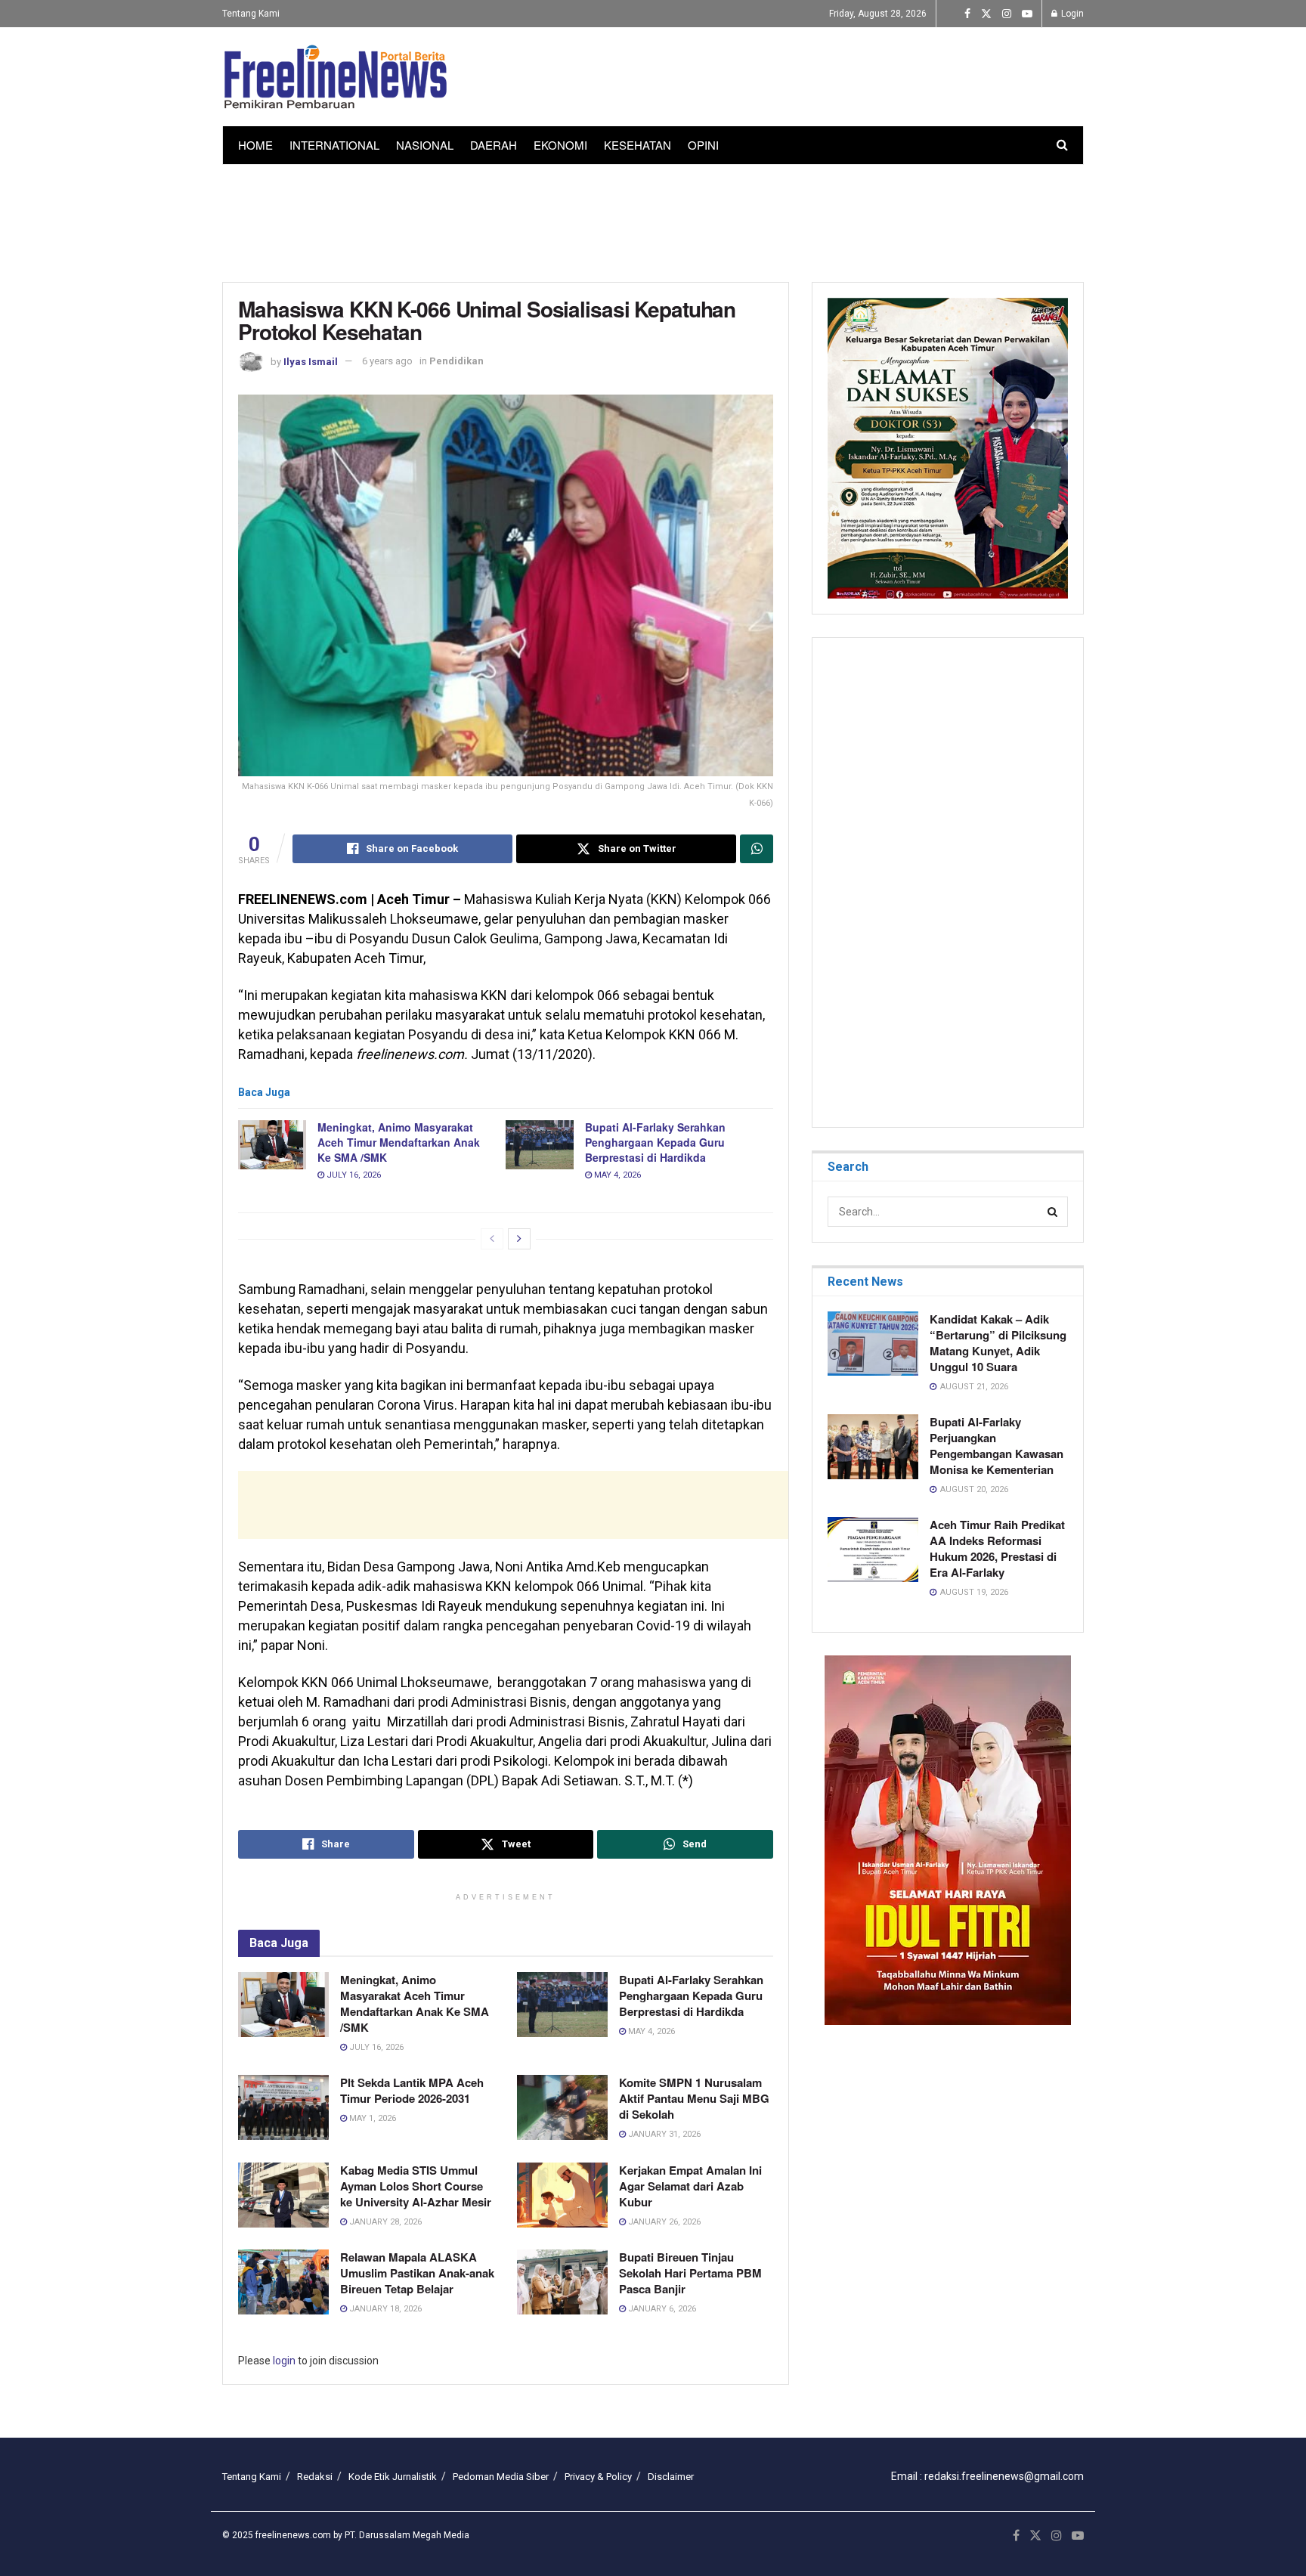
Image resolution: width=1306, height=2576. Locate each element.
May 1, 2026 (371, 2118)
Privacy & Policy (598, 2477)
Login (1071, 14)
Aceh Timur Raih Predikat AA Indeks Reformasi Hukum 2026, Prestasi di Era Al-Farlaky (997, 1548)
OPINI (703, 145)
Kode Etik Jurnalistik (393, 2477)
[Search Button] (1062, 145)
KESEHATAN (638, 145)
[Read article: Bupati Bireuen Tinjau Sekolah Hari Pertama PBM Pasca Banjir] (562, 2282)
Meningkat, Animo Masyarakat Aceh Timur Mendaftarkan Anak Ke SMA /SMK (399, 1142)
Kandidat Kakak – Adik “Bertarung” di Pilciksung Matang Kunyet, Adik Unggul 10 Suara (998, 1343)
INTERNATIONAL (334, 145)
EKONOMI (560, 145)
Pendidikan (456, 361)
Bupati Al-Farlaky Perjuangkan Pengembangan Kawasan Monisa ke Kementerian (997, 1446)
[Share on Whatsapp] (757, 849)
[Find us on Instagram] (1007, 14)
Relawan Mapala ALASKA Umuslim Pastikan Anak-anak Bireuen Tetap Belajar (417, 2273)
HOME (255, 145)
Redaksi (315, 2477)
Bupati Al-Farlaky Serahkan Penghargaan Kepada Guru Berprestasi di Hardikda (655, 1142)
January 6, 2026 (661, 2309)
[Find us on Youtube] (1027, 14)
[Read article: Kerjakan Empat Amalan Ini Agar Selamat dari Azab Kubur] (562, 2195)
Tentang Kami (251, 14)
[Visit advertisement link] (948, 1840)
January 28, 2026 (384, 2222)
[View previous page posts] (492, 1239)
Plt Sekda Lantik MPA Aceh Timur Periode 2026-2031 (412, 2090)
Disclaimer (671, 2477)
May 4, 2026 (616, 1175)
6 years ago (387, 361)
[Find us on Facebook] (967, 14)
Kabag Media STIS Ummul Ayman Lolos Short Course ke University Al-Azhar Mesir (416, 2186)
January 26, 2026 (663, 2222)
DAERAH (494, 145)
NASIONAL (425, 145)
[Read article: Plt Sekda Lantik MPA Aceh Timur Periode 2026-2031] (283, 2107)
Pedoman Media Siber (501, 2477)
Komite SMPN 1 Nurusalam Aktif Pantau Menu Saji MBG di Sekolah (694, 2098)
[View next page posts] (519, 1239)
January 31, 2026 (663, 2134)
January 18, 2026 (384, 2309)
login (284, 2361)
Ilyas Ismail (311, 361)
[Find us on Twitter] (986, 14)
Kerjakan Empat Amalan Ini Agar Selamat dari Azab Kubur (690, 2186)
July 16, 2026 (353, 1175)
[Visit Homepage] (336, 77)
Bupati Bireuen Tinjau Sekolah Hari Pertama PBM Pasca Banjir (690, 2273)
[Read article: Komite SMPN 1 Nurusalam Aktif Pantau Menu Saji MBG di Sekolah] (562, 2107)
